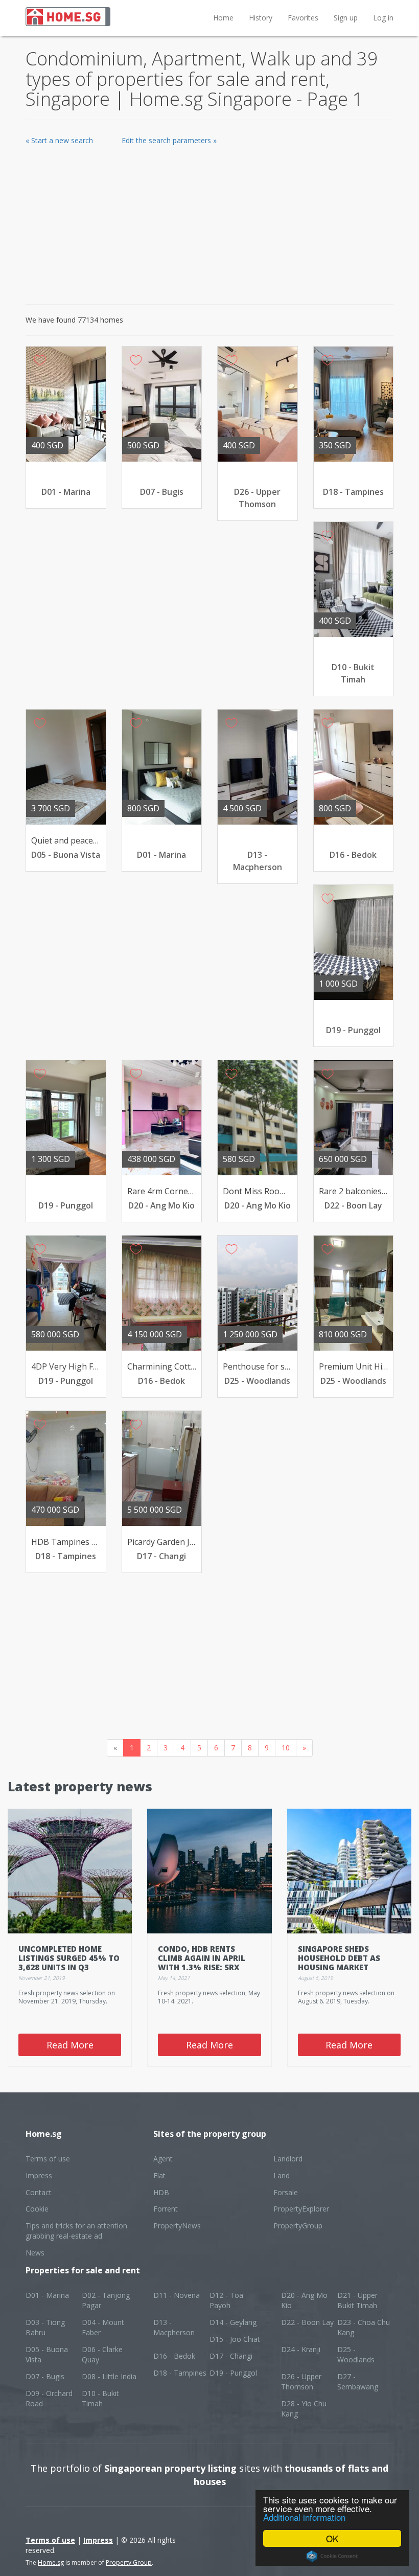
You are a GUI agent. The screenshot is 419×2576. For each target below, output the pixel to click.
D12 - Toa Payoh (226, 2300)
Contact (39, 2192)
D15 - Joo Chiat (235, 2339)
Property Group (129, 2562)
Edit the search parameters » (169, 140)
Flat (159, 2175)
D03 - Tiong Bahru (45, 2327)
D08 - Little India (109, 2376)
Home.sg (51, 2562)
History (261, 18)
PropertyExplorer (301, 2209)
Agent (163, 2159)
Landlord (288, 2159)
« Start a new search (59, 140)
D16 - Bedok (174, 2356)
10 (286, 1748)
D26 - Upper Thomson (301, 2381)
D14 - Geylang (233, 2322)
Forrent (166, 2209)
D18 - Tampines (180, 2373)
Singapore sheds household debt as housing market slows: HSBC (339, 1963)
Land (282, 2175)
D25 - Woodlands (356, 2354)
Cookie (37, 2209)
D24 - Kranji (301, 2349)
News (35, 2253)
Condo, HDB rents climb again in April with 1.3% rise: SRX (202, 1958)
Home (223, 18)
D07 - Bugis (45, 2376)
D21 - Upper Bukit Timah (357, 2300)
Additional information (304, 2517)
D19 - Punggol (233, 2373)
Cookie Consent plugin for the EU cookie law (332, 2556)
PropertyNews (177, 2226)
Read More (70, 2045)
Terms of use (48, 2159)
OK (332, 2538)
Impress (39, 2175)
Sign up (346, 18)
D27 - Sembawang (358, 2381)
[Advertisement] (209, 222)
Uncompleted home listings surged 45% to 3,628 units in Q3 (69, 1958)
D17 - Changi (231, 2356)
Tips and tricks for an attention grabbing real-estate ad (76, 2231)
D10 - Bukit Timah (100, 2398)
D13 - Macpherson (174, 2327)
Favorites (303, 18)
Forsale (286, 2192)
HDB (161, 2192)
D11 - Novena (177, 2295)
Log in (383, 18)
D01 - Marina (47, 2295)
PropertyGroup (298, 2226)
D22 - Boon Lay (307, 2322)
